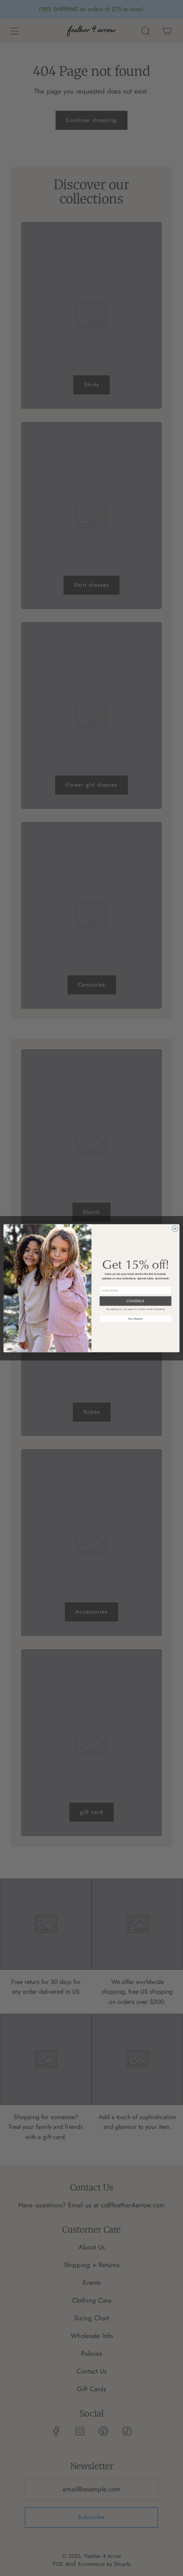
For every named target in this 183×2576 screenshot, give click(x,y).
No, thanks (135, 1319)
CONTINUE (135, 1301)
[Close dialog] (175, 1228)
